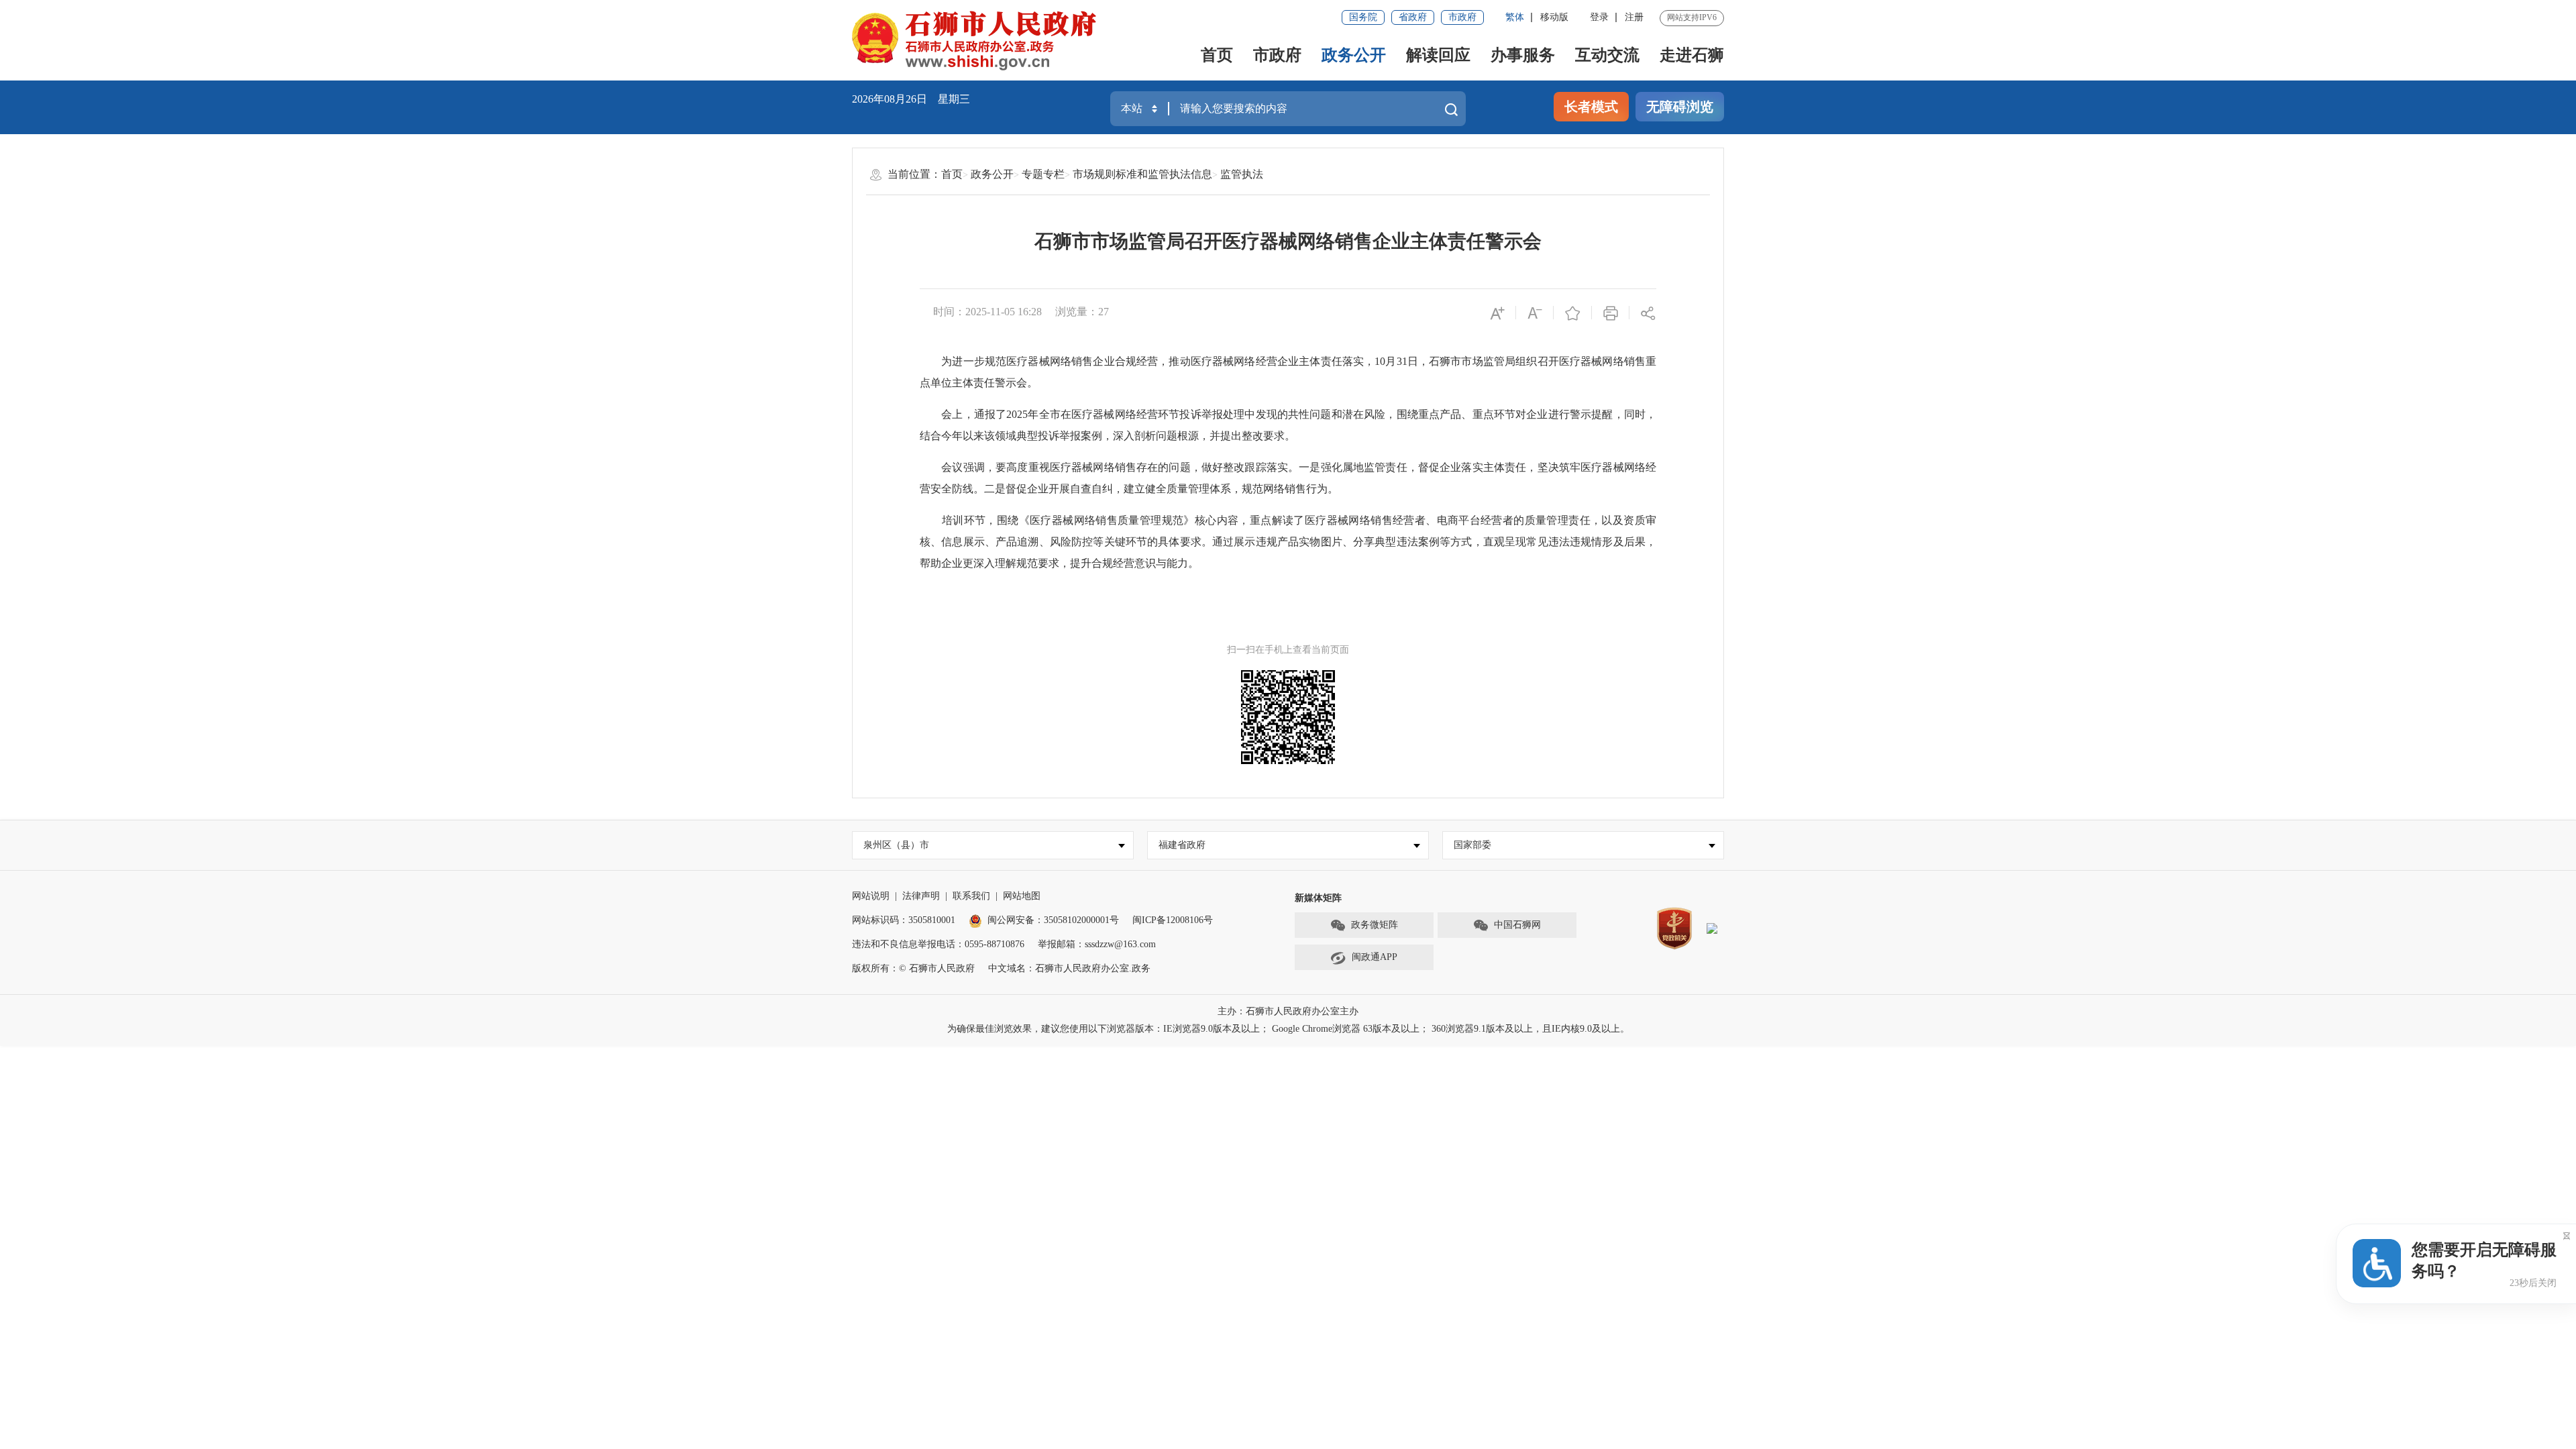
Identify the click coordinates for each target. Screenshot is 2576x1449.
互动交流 (1607, 55)
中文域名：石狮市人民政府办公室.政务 (1069, 968)
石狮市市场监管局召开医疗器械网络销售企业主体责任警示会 (1288, 241)
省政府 (1413, 17)
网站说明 (871, 896)
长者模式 (1591, 107)
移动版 (1554, 17)
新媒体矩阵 (1318, 898)
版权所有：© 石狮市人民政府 (913, 968)
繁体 (1515, 17)
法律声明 (921, 896)
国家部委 (1472, 845)
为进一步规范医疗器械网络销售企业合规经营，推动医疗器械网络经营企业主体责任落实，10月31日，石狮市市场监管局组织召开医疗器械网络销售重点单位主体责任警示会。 (1288, 372)
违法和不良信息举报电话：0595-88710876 (938, 944)
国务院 (1363, 17)
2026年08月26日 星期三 (911, 99)
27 (1104, 312)
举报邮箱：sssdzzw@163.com (1097, 944)
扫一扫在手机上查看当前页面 (1288, 650)
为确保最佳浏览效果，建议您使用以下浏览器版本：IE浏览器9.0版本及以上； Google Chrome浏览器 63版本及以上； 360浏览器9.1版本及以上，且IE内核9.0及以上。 (1288, 1029)
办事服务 (1523, 55)
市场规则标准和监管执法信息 (1142, 174)
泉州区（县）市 (896, 845)
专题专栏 (1043, 174)
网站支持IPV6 (1692, 17)
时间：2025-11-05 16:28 (987, 312)
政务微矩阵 (1375, 925)
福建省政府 (1182, 845)
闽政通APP (1375, 957)
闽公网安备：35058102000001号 (1053, 920)
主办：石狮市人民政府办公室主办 (1288, 1011)
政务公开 (1354, 55)
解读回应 (1438, 55)
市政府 (1462, 17)
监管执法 (1242, 174)
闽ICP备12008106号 (1173, 920)
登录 (1599, 17)
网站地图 (1022, 896)
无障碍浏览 (1680, 107)
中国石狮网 (1517, 925)
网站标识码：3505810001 (904, 920)
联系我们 (971, 896)
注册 (1634, 17)
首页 (1217, 55)
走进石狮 (1692, 55)
